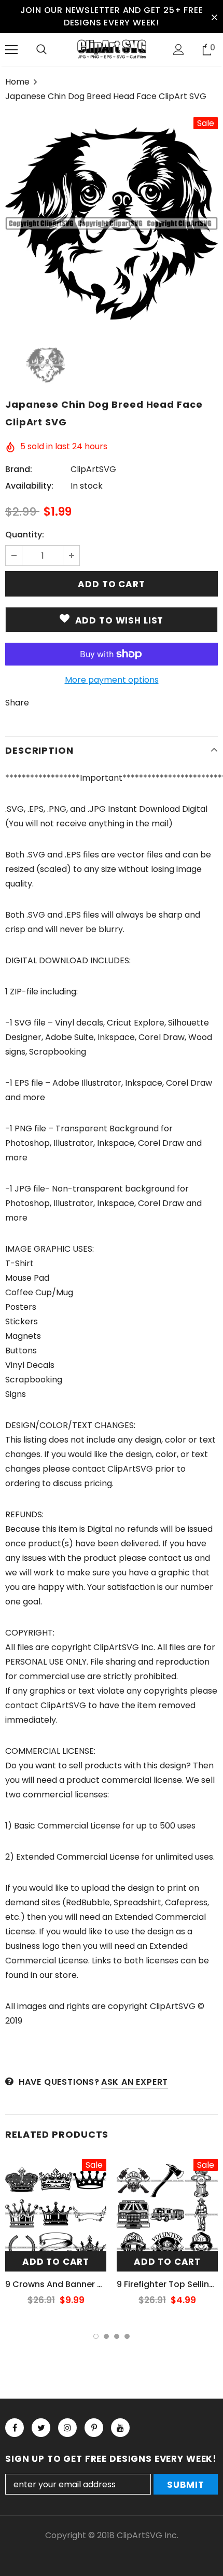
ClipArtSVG (93, 469)
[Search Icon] (41, 50)
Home (17, 82)
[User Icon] (179, 50)
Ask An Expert (135, 2082)
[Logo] (112, 49)
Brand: (19, 469)
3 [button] (117, 2336)
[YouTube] (120, 2428)
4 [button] (127, 2336)
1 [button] (96, 2336)
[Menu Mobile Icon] (11, 50)
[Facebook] (15, 2428)
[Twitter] (41, 2428)
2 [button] (106, 2336)
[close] (214, 17)
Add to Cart (56, 2262)
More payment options (112, 680)
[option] (112, 224)
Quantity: (25, 535)
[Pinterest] (94, 2428)
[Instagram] (67, 2428)
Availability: (29, 486)
